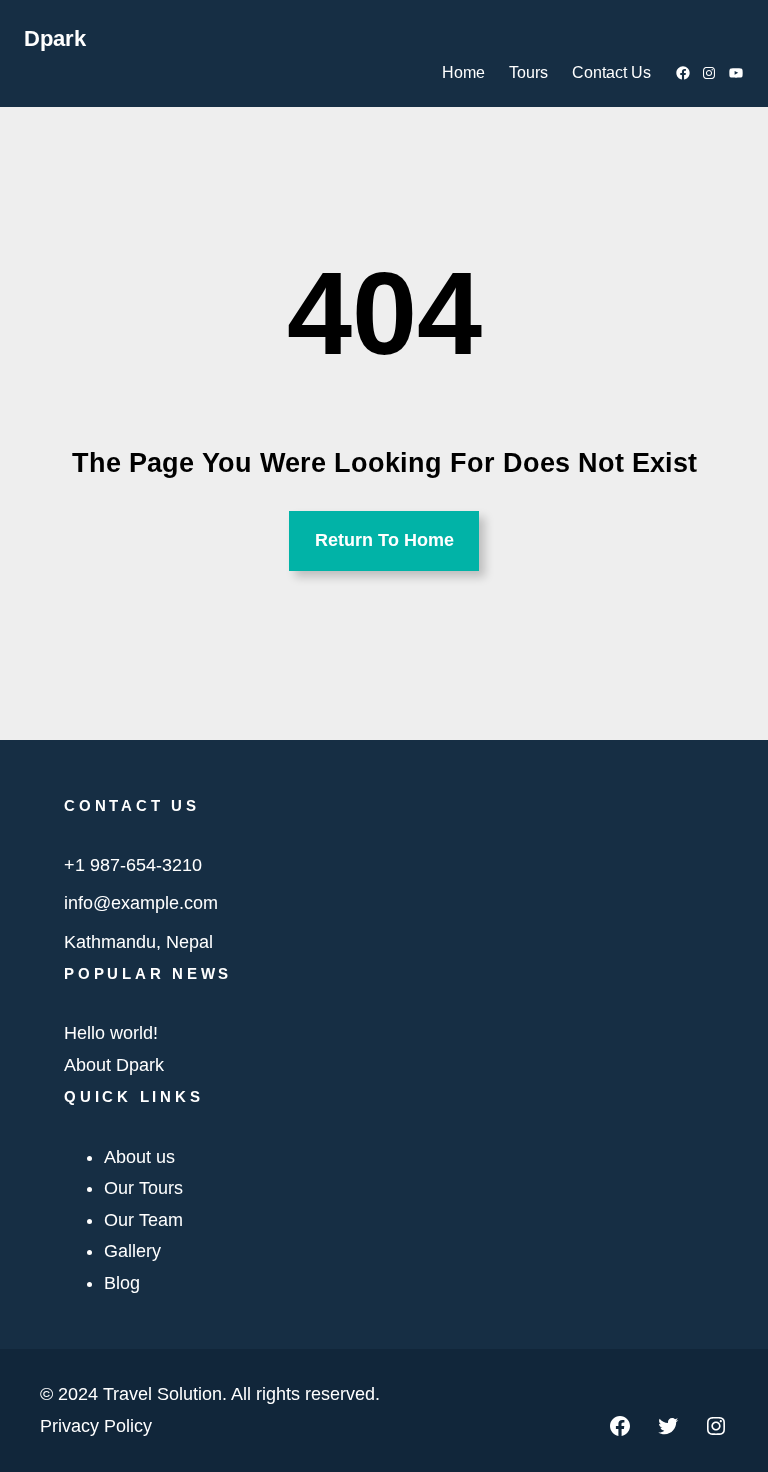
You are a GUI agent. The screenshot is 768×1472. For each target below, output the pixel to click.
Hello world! (111, 1033)
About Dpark (114, 1065)
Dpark (55, 38)
